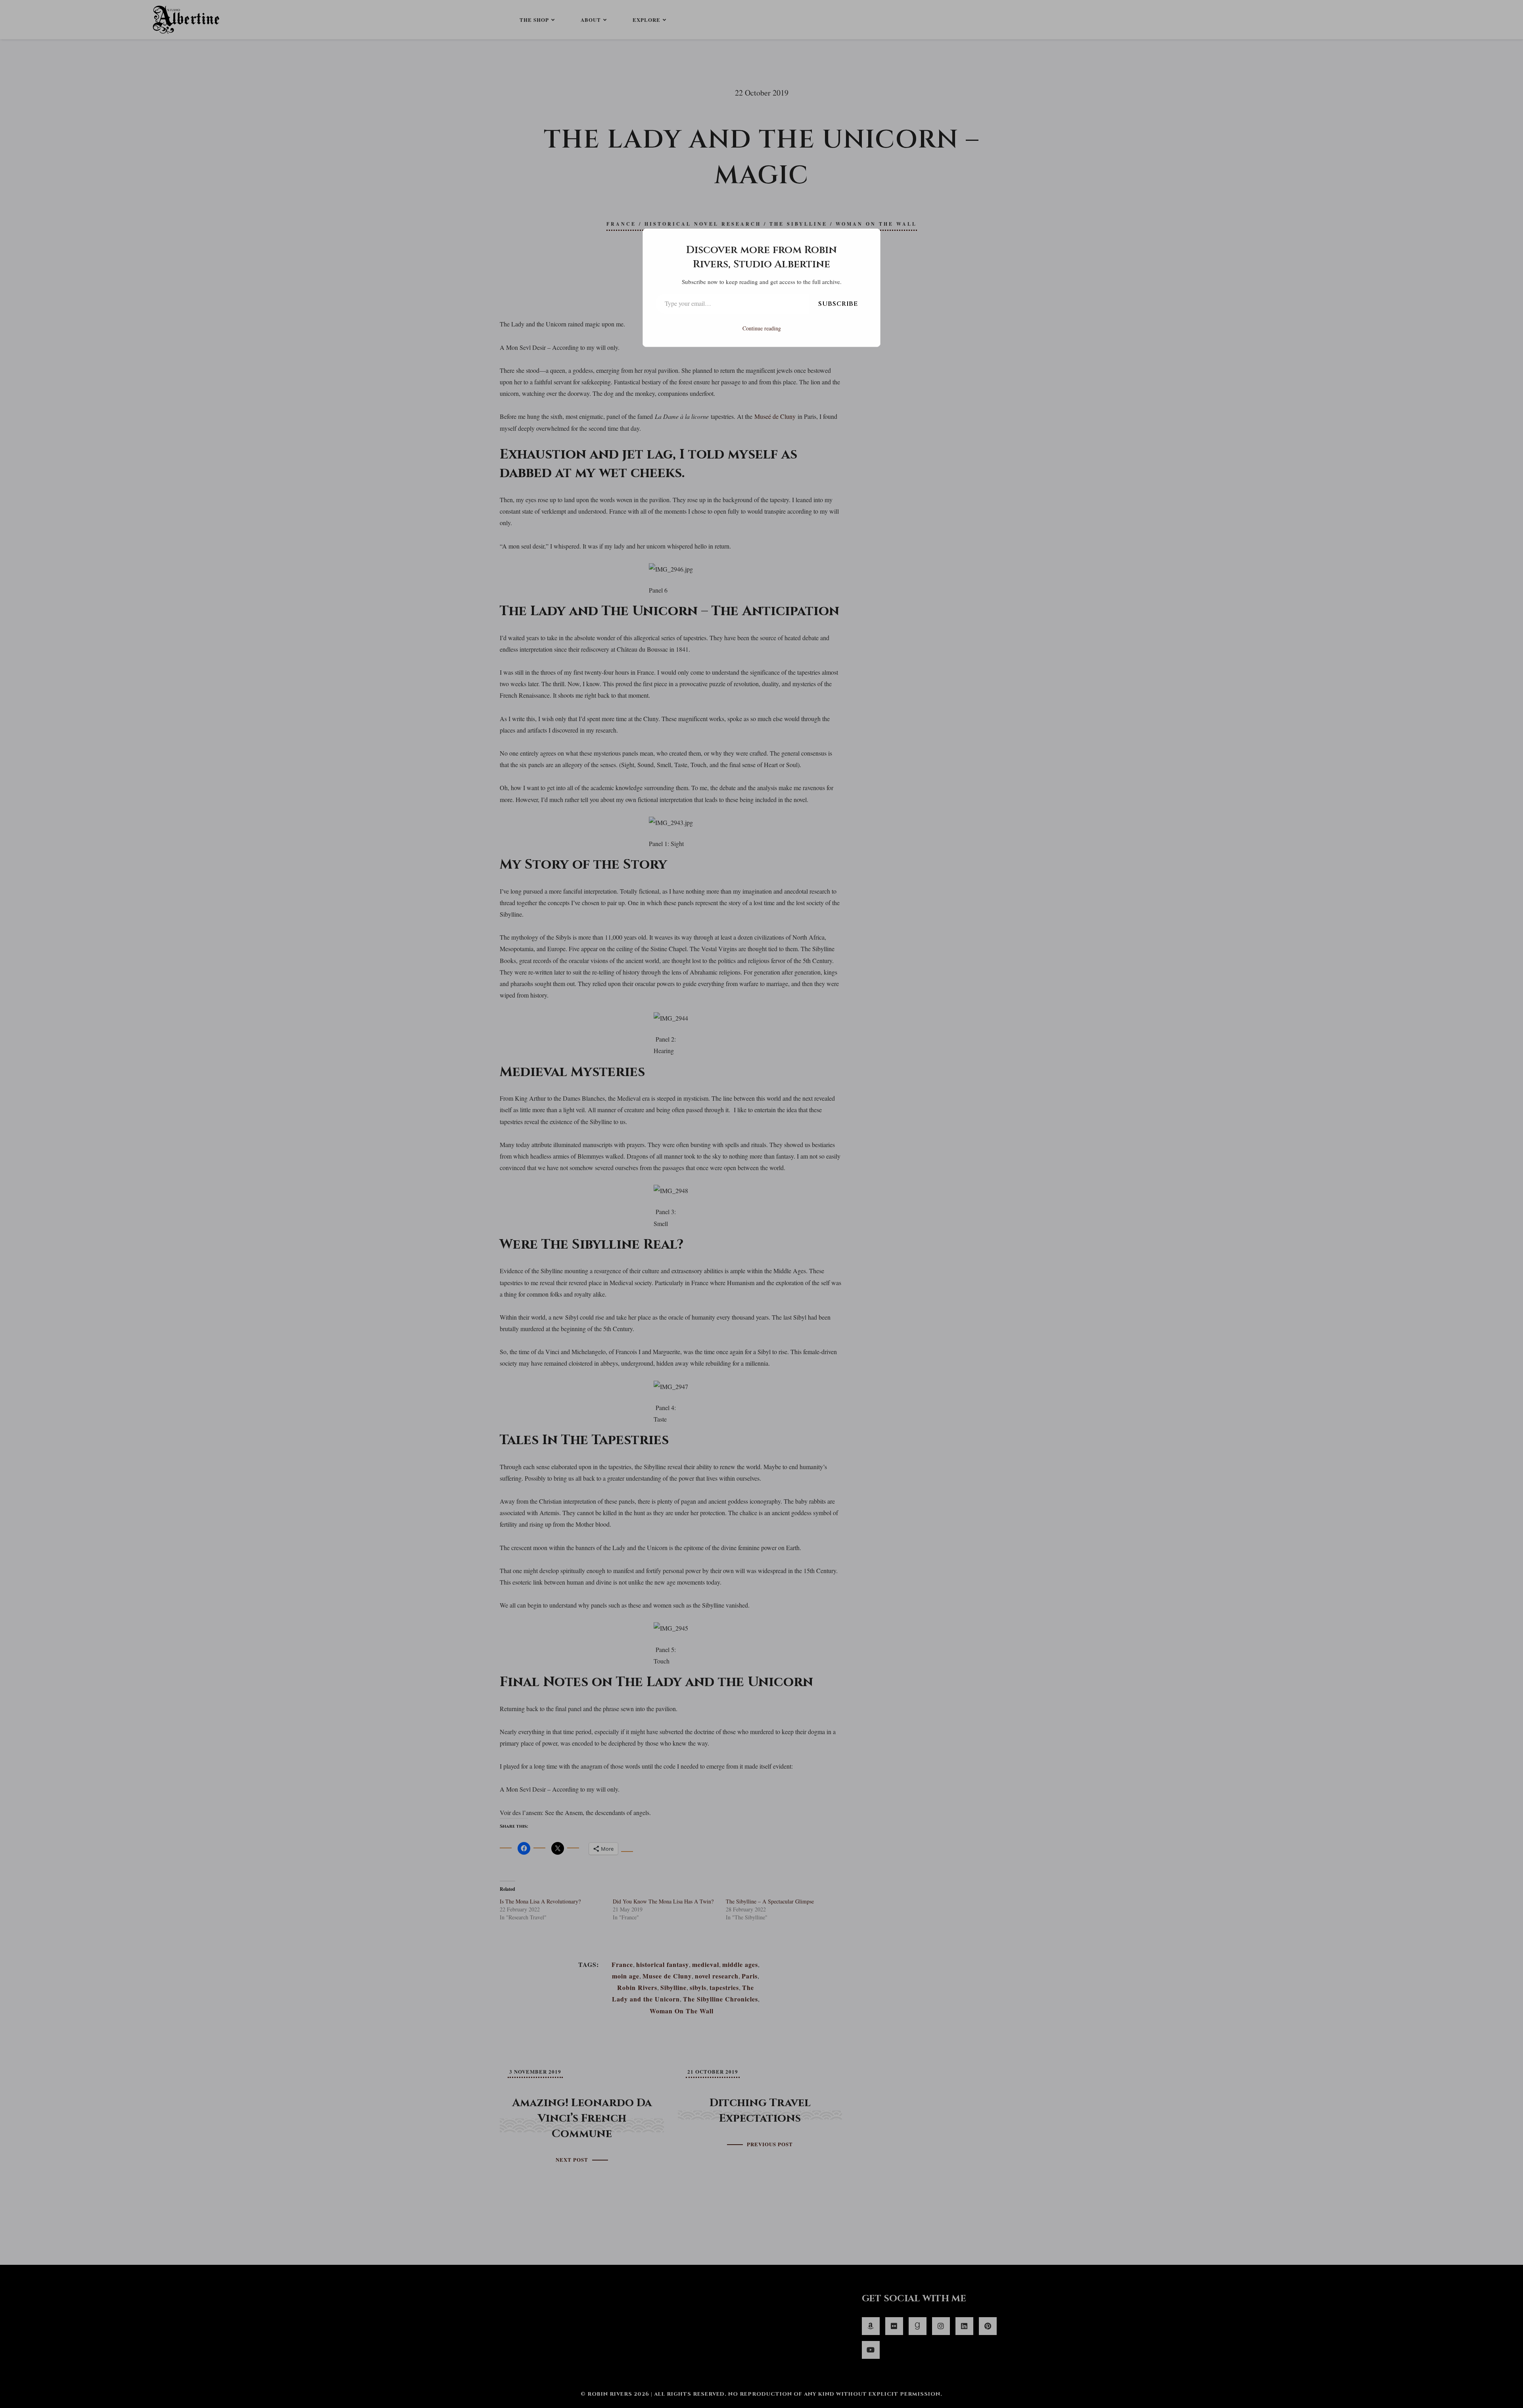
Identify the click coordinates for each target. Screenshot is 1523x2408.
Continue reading (762, 328)
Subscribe (838, 304)
